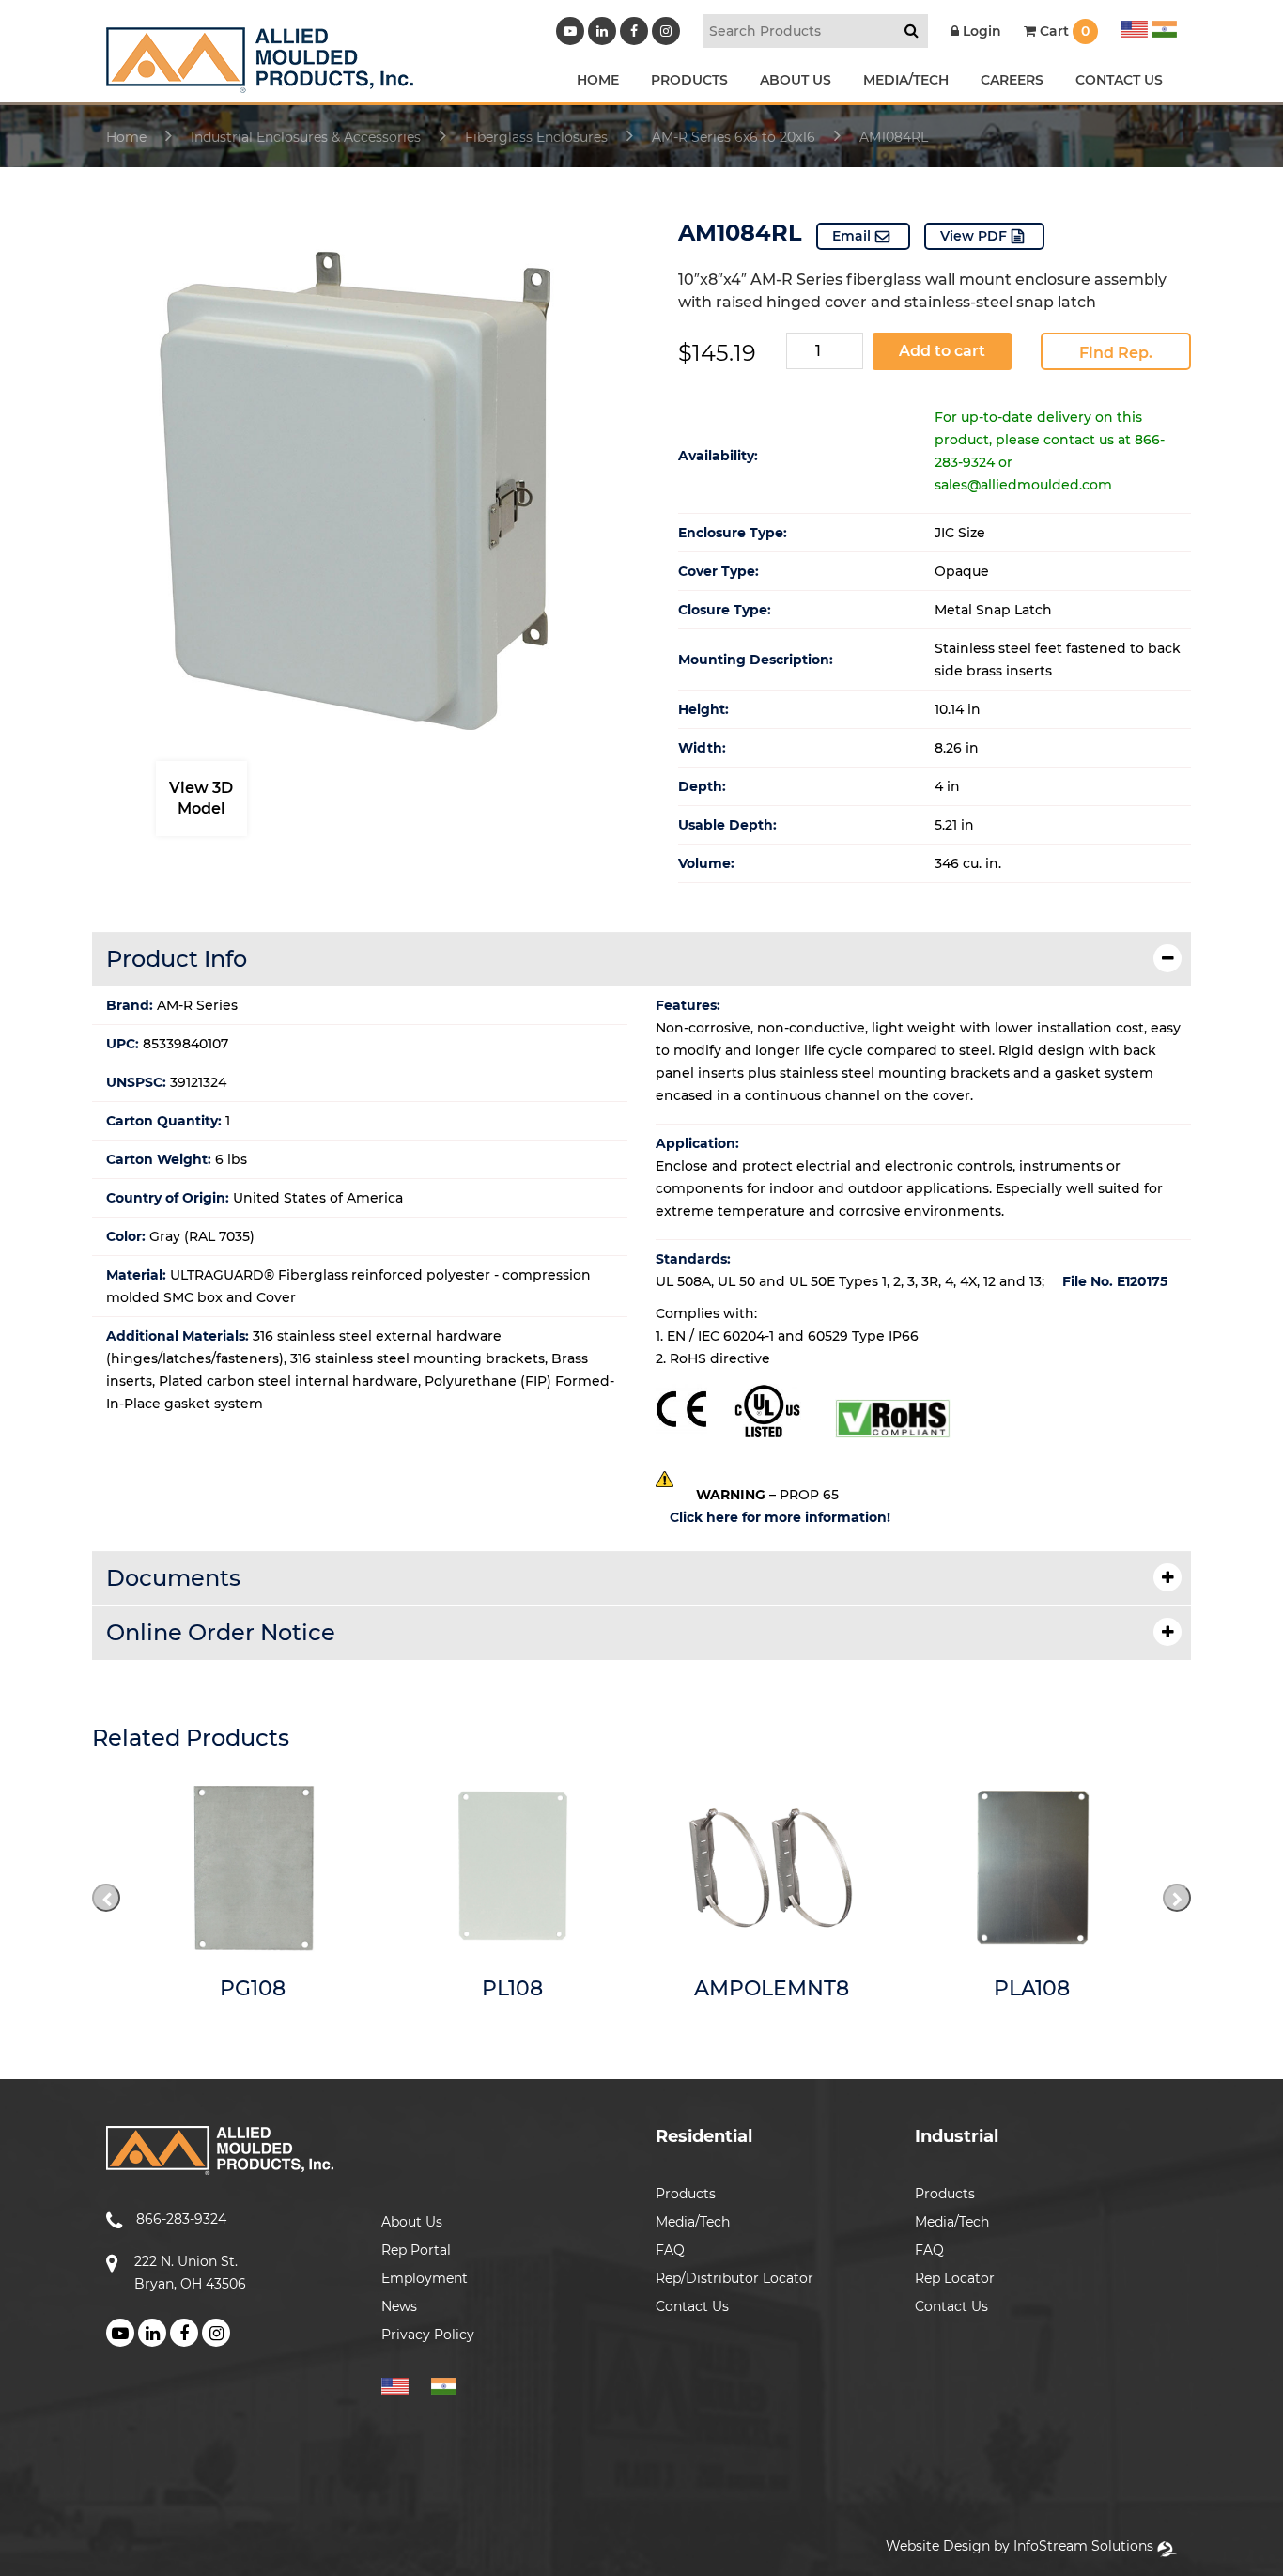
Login (980, 31)
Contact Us (692, 2306)
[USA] (1134, 26)
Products (686, 2194)
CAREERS (1012, 80)
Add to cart (942, 351)
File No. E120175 (1115, 1281)
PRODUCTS (689, 80)
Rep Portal (416, 2250)
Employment (425, 2278)
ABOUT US (796, 80)
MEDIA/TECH (906, 80)
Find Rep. (1116, 353)
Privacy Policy (428, 2335)
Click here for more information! (780, 1517)
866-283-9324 (181, 2219)
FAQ (670, 2250)
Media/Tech (693, 2222)
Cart (1063, 31)
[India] (1162, 26)
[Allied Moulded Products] (260, 81)
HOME (598, 80)
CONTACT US (1119, 80)
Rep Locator (955, 2278)
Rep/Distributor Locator (734, 2278)
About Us (412, 2222)
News (399, 2306)
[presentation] (106, 1898)
